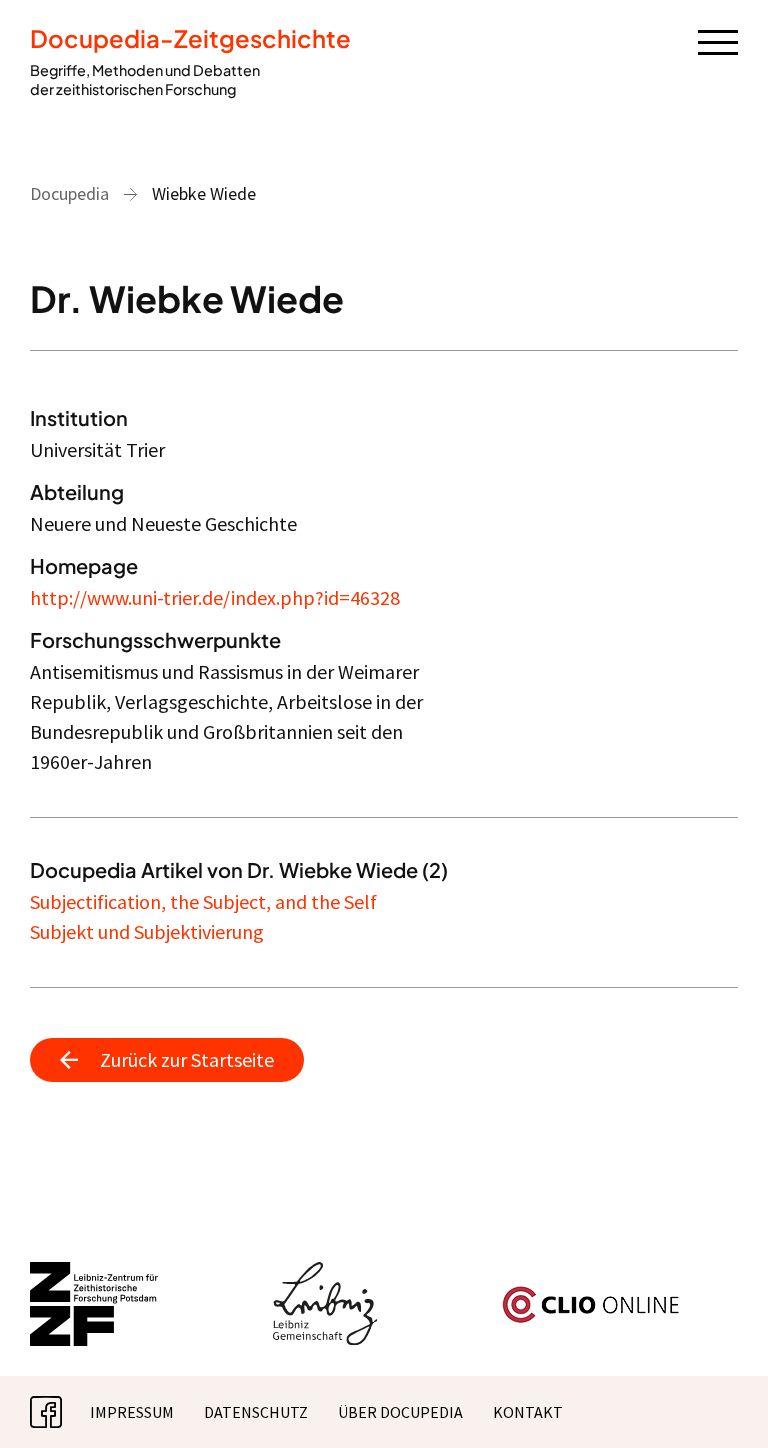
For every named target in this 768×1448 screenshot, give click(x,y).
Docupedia (69, 193)
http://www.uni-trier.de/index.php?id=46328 (215, 597)
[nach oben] (723, 1403)
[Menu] (718, 41)
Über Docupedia (400, 1412)
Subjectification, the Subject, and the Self (203, 901)
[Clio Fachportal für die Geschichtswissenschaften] (591, 1294)
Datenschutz (256, 1412)
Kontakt (528, 1412)
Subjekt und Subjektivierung (147, 931)
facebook (62, 1412)
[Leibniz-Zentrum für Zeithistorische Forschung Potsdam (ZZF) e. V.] (95, 1274)
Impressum (132, 1412)
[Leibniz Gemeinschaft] (325, 1274)
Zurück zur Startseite (187, 1059)
